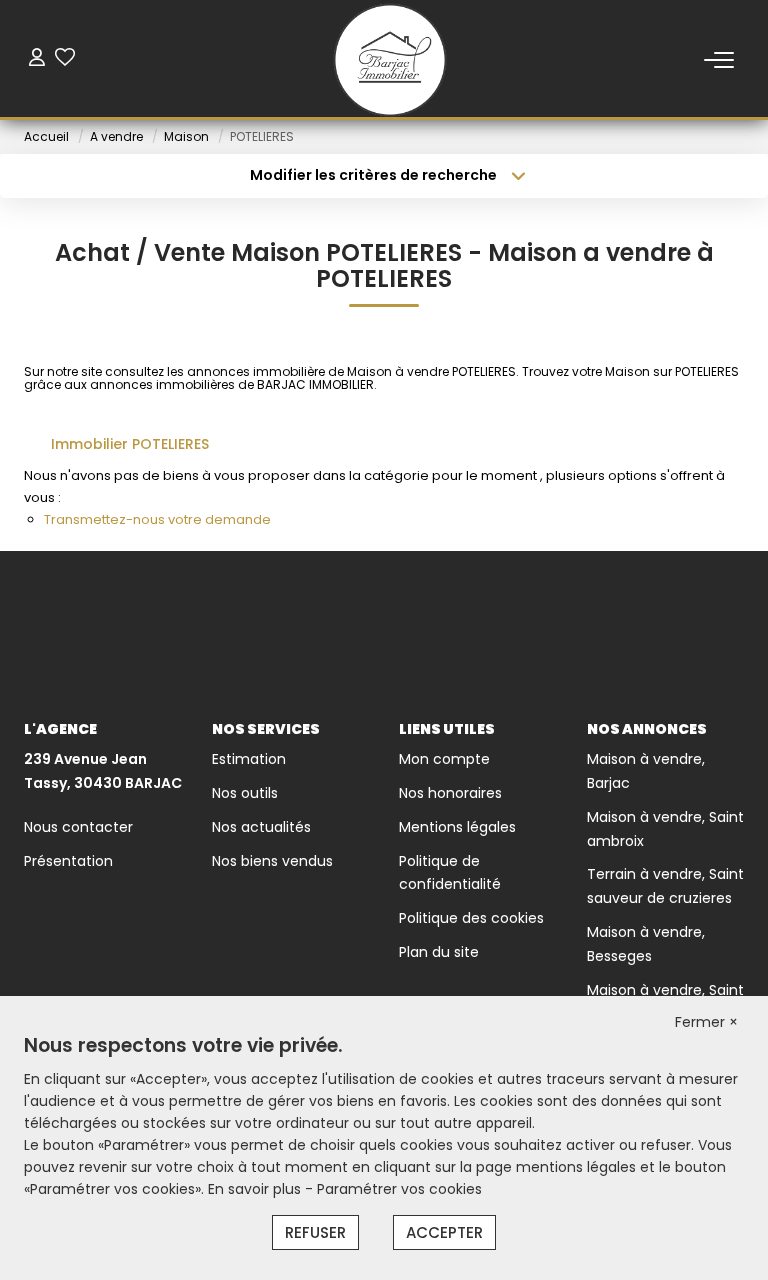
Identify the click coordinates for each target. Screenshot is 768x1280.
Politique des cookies (471, 918)
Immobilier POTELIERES (130, 444)
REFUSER (315, 1232)
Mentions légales (457, 827)
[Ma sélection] (65, 59)
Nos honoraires (450, 793)
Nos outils (245, 793)
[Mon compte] (37, 59)
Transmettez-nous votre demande (157, 519)
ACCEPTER (444, 1232)
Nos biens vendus (272, 861)
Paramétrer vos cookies (399, 1189)
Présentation (68, 861)
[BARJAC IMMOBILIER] (390, 60)
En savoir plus (256, 1189)
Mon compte (444, 759)
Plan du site (439, 952)
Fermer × (706, 1022)
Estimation (249, 759)
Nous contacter (78, 827)
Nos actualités (261, 827)
